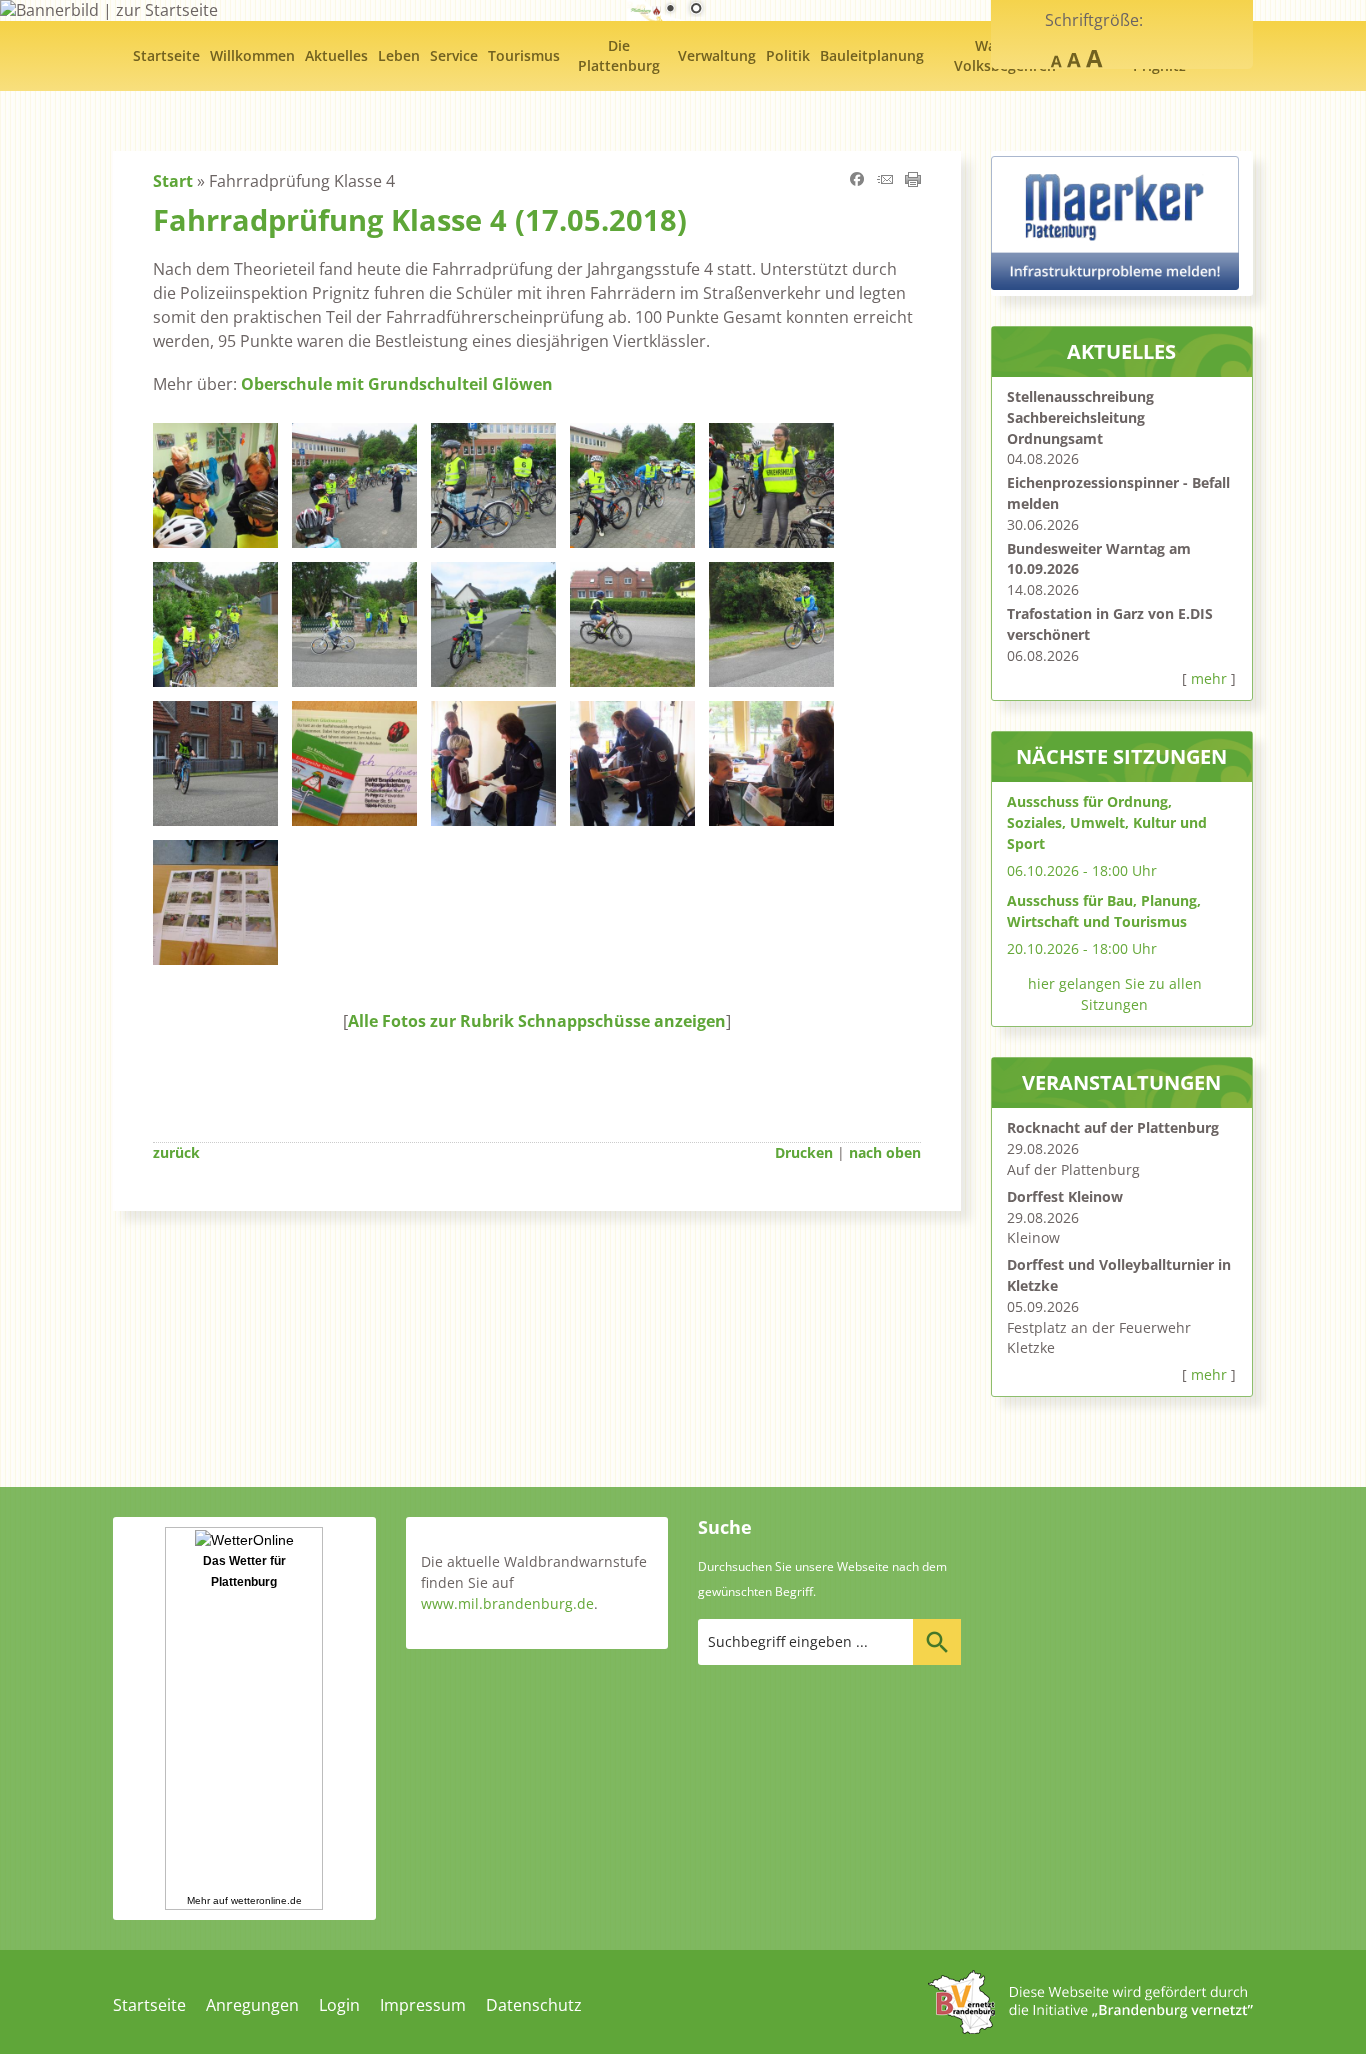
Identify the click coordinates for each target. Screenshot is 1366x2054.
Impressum (423, 2005)
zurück (176, 1152)
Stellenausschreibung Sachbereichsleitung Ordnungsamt (1080, 417)
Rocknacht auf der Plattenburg (1113, 1127)
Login (339, 2005)
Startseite (149, 2005)
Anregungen (252, 2005)
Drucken (804, 1152)
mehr (1209, 678)
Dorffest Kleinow (1065, 1196)
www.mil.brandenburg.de (507, 1603)
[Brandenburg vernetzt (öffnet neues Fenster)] (1090, 2028)
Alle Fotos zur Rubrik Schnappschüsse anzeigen (537, 1021)
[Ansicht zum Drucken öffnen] (913, 181)
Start (173, 181)
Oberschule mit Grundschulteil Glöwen (397, 384)
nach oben (885, 1152)
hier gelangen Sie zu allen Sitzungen (1115, 994)
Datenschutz (534, 2005)
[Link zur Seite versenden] (885, 181)
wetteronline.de (266, 1900)
